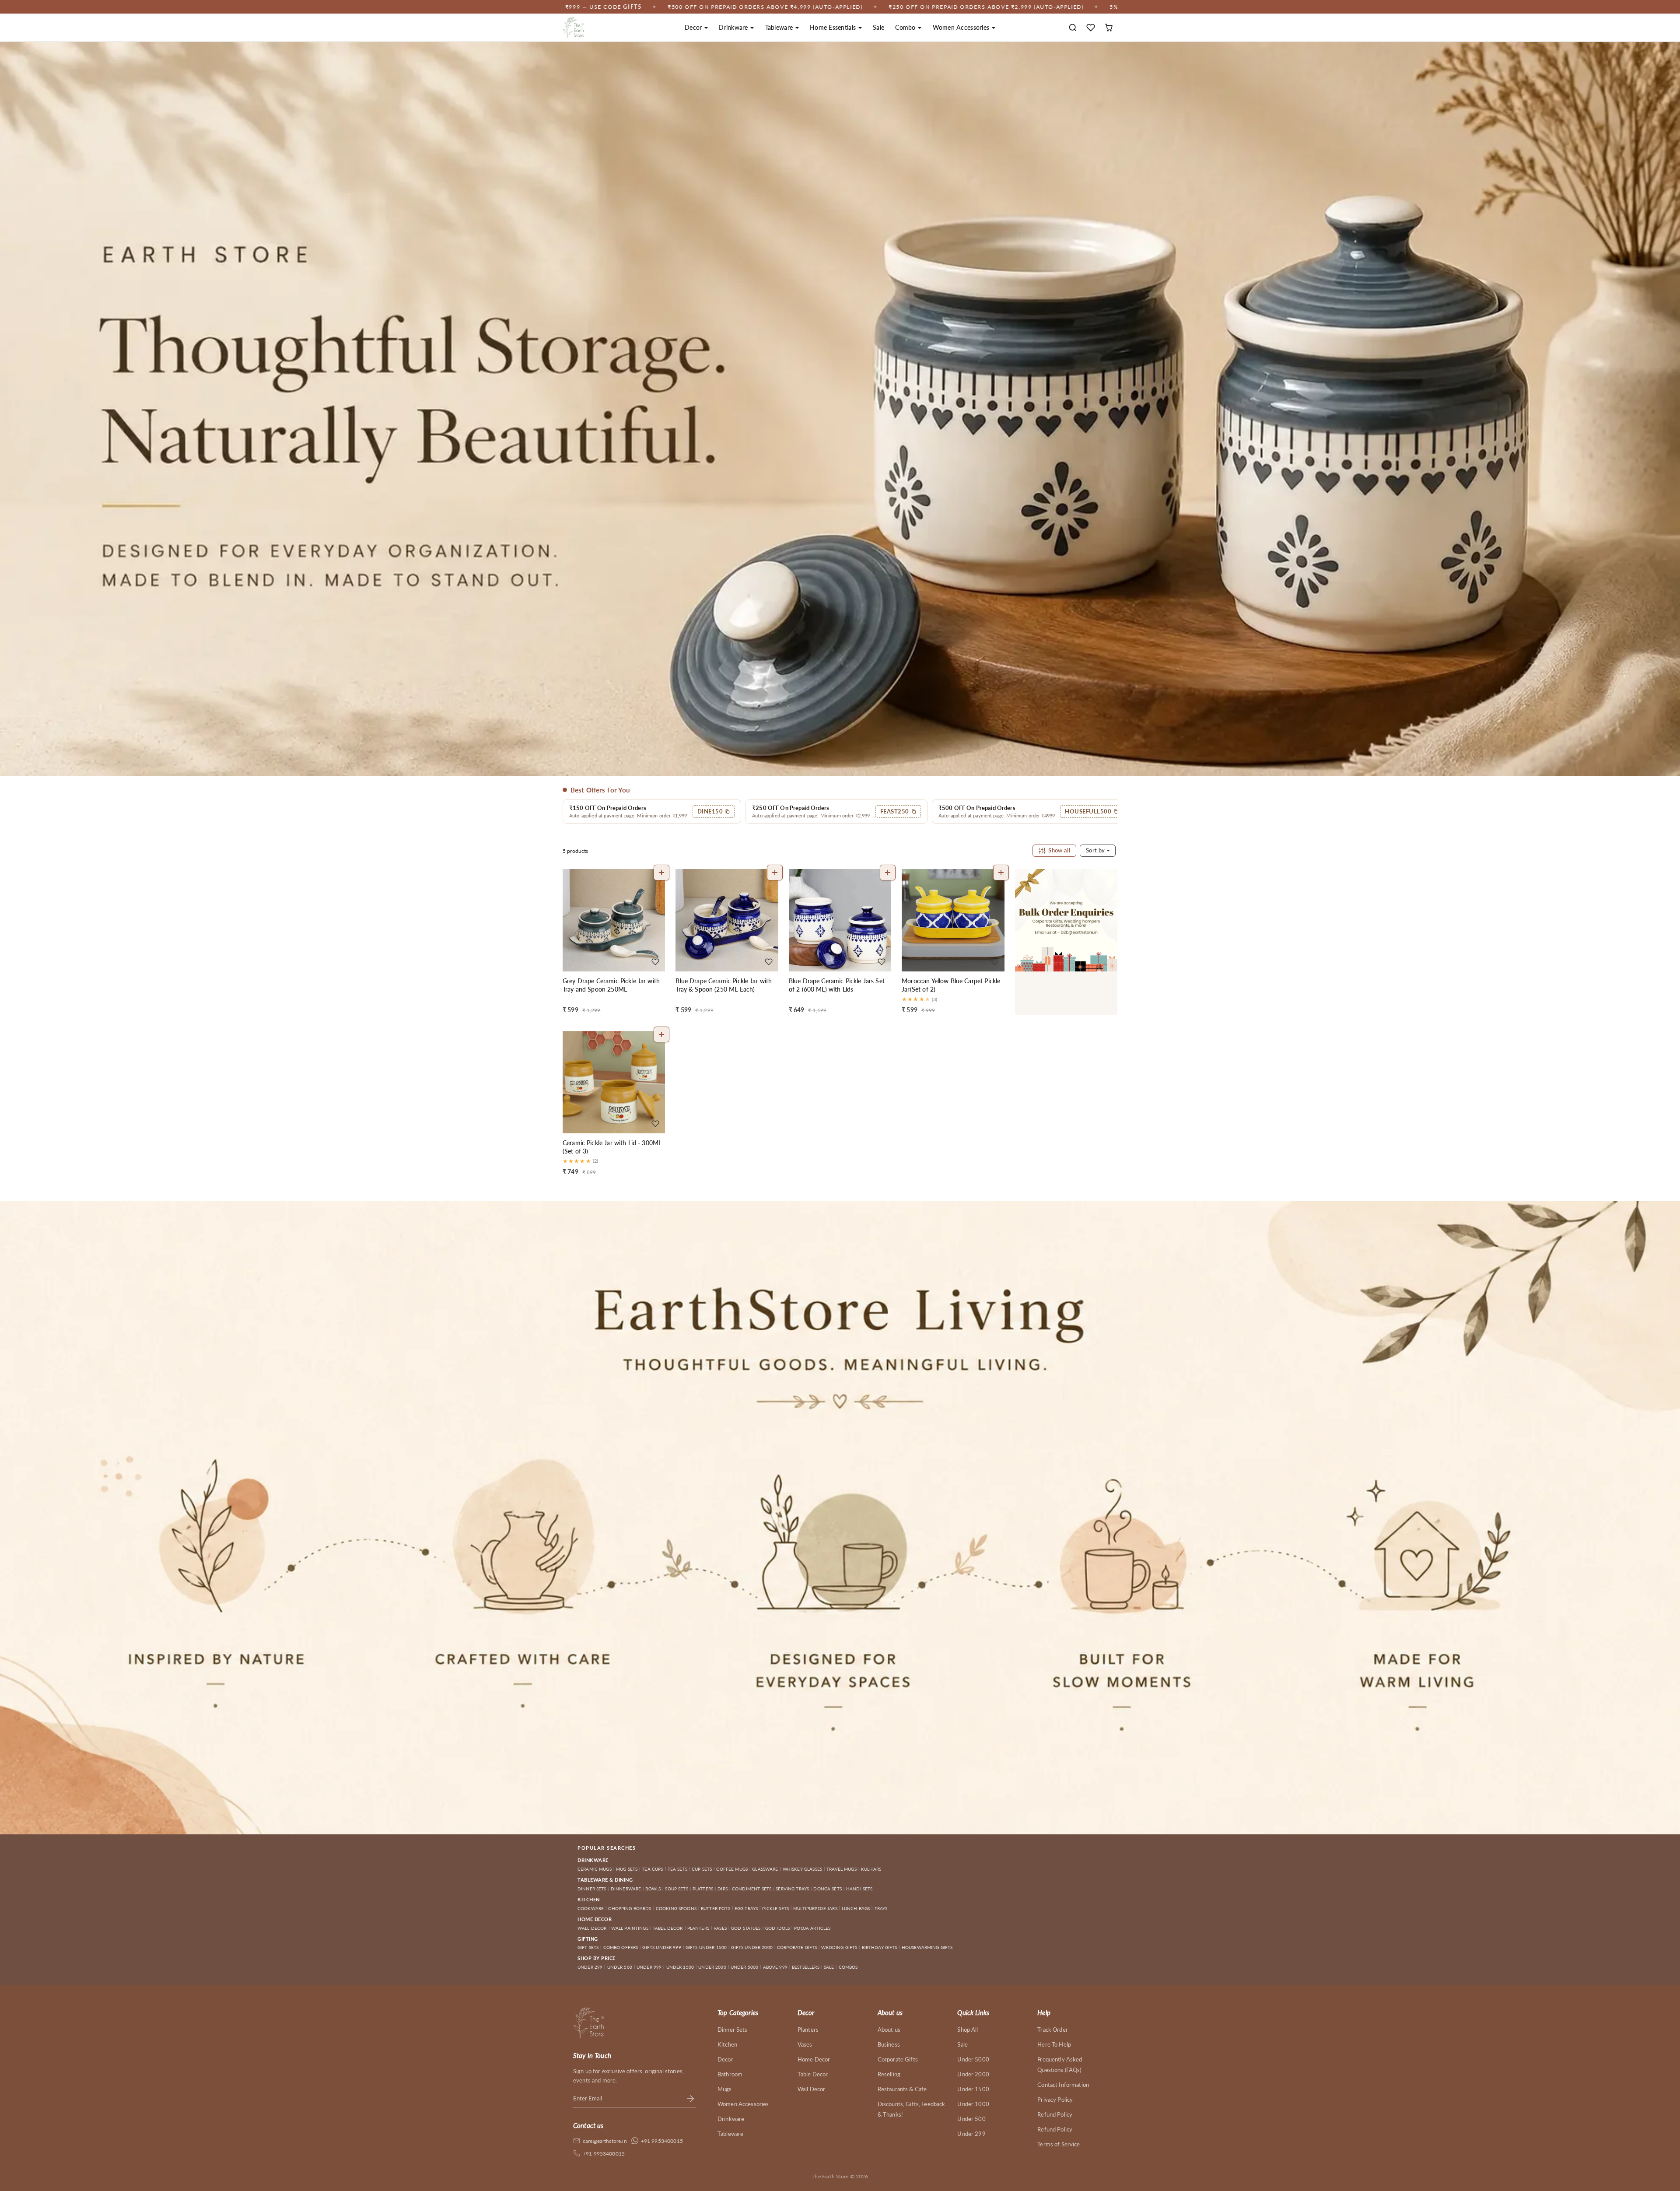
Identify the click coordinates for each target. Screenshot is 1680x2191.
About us (889, 2030)
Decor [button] (694, 27)
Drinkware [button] (734, 27)
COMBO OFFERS (621, 1947)
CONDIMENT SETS (752, 1889)
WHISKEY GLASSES (802, 1869)
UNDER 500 (620, 1967)
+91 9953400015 (662, 2141)
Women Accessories (743, 2104)
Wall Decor (812, 2089)
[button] (1073, 28)
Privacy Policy (1055, 2100)
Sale (878, 27)
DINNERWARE (626, 1889)
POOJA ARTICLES (812, 1928)
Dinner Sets (733, 2030)
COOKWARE (591, 1908)
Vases (805, 2044)
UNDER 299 (590, 1967)
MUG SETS (627, 1869)
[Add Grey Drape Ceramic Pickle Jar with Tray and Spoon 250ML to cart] (661, 873)
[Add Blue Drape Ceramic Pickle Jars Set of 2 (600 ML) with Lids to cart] (888, 873)
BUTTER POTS (716, 1908)
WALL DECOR (592, 1928)
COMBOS (848, 1967)
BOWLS (653, 1889)
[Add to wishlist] (655, 962)
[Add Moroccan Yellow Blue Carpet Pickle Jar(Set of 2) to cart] (1001, 873)
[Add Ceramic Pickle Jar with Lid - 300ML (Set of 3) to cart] (661, 1034)
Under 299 (971, 2134)
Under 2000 (973, 2074)
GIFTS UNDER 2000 (752, 1947)
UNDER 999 (649, 1967)
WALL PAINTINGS (630, 1928)
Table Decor (813, 2074)
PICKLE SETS (775, 1908)
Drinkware (731, 2119)
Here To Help (1054, 2044)
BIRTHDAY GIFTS (880, 1947)
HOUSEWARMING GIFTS (927, 1947)
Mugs (725, 2089)
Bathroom (730, 2074)
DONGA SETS (828, 1889)
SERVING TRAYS (792, 1889)
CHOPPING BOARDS (630, 1908)
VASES (720, 1928)
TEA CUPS (652, 1869)
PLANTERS (698, 1928)
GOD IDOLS (777, 1928)
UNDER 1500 (680, 1967)
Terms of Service (1059, 2144)
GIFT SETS (588, 1947)
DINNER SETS (592, 1889)
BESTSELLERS (806, 1967)
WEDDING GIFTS (839, 1947)
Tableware (730, 2134)
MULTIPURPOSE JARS (815, 1908)
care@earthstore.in (605, 2141)
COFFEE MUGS (732, 1869)
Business (889, 2044)
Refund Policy (1055, 2114)
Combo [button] (906, 27)
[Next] (656, 920)
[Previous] (571, 920)
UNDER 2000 (712, 1967)
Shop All (968, 2030)
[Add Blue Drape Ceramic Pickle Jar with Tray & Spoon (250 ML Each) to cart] (775, 873)
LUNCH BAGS (856, 1908)
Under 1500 (973, 2089)
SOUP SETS (676, 1889)
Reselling (889, 2074)
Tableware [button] (780, 27)
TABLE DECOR (668, 1928)
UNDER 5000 (745, 1967)
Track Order (1053, 2030)
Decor (725, 2059)
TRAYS (881, 1908)
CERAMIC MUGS (595, 1869)
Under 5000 (973, 2059)
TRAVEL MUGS (842, 1869)
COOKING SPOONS (676, 1908)
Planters (808, 2030)
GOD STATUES (746, 1928)
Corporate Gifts (898, 2059)
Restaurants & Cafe (902, 2089)
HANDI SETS (859, 1889)
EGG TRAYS (746, 1908)
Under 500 (971, 2119)
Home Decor (814, 2059)
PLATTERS (703, 1889)
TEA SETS (677, 1869)
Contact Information (1063, 2085)
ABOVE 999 (775, 1967)
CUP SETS (702, 1869)
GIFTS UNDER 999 (661, 1947)
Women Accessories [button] (962, 27)
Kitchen (727, 2044)
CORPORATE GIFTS (797, 1947)
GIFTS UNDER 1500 (706, 1947)
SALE (829, 1967)
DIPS (723, 1889)
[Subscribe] (690, 2098)
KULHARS (871, 1869)
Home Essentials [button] (834, 27)
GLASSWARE (765, 1869)
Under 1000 (973, 2104)
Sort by (1096, 850)
